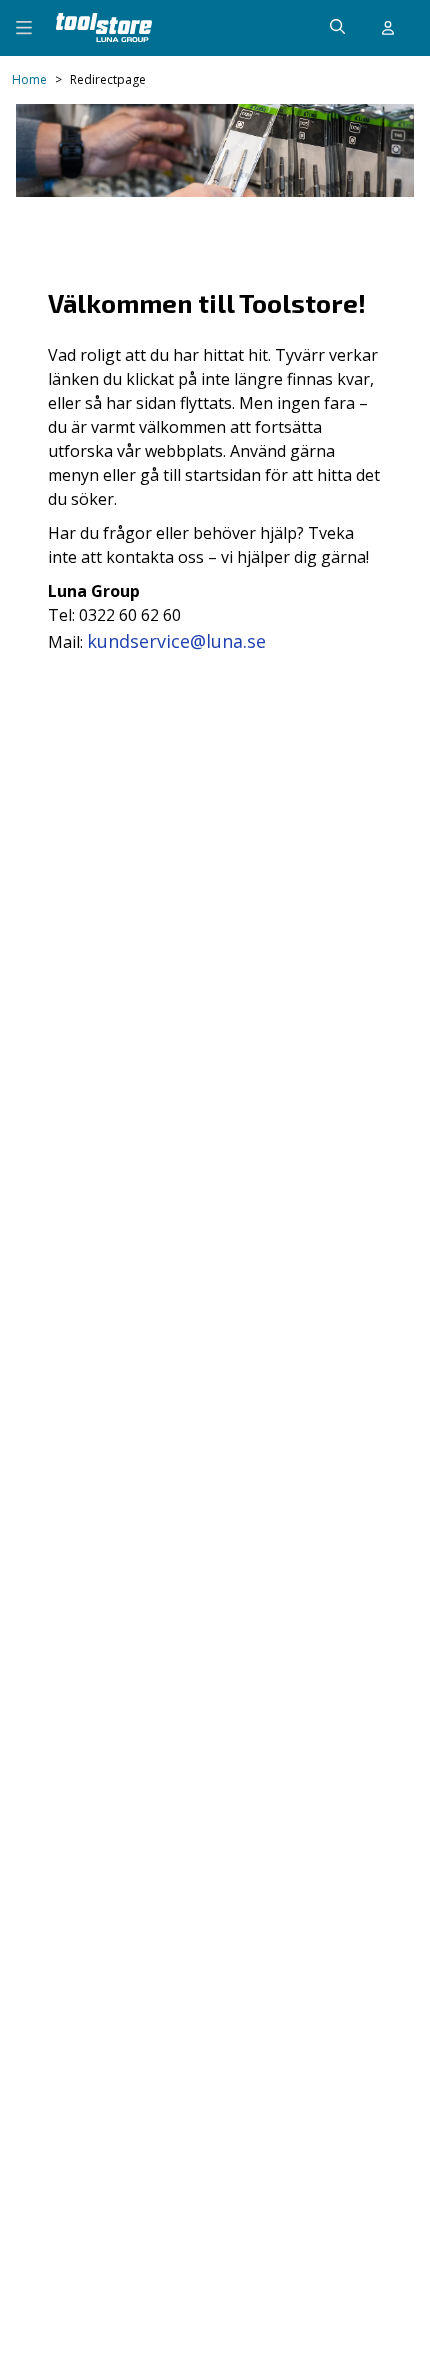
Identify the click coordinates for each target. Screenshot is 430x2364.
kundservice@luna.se (176, 641)
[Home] (104, 27)
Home (29, 80)
